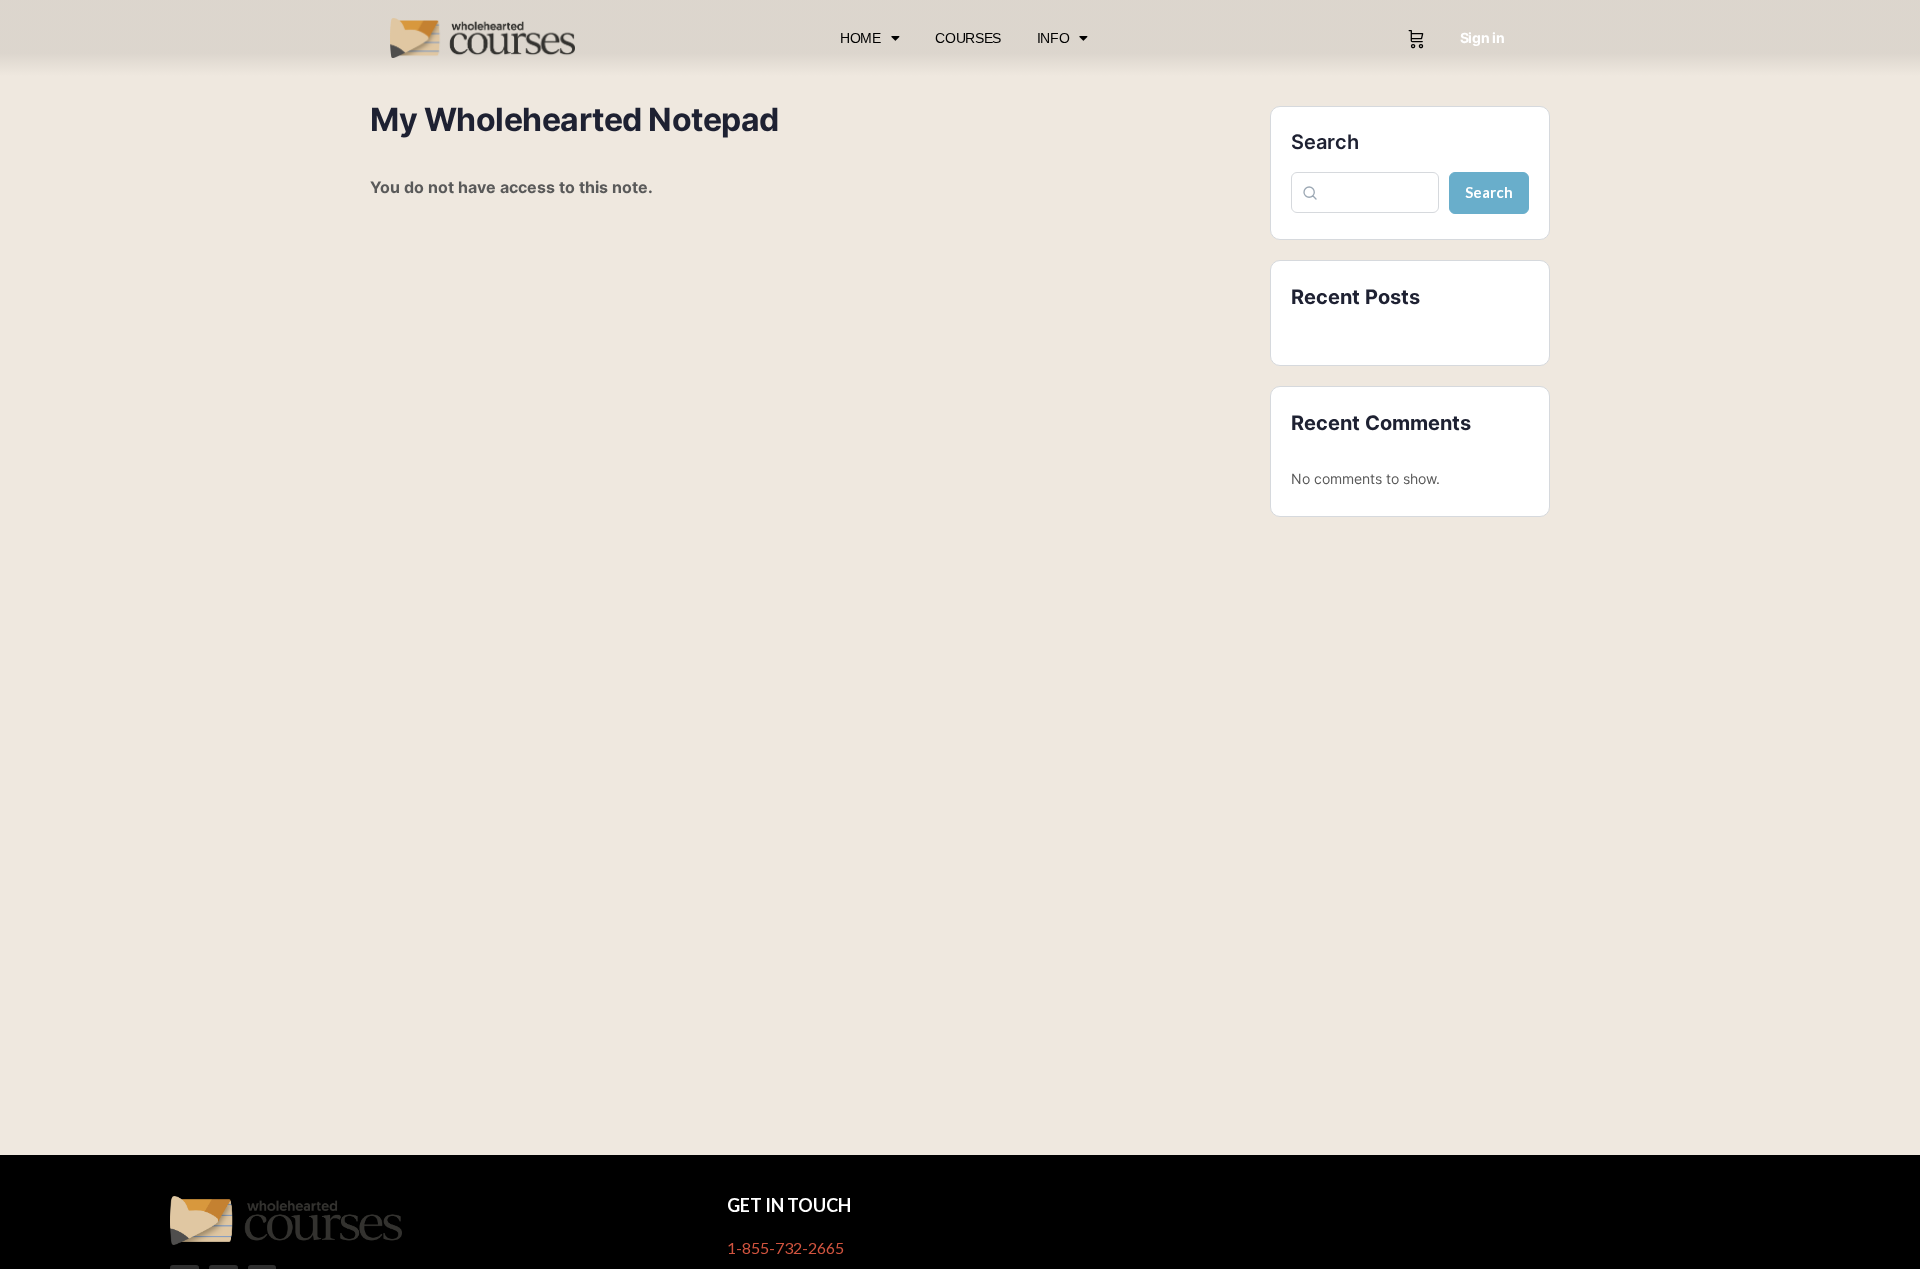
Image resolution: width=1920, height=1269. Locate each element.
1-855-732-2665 (785, 1247)
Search (1325, 142)
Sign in (1482, 37)
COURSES (968, 38)
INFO (1053, 38)
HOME (860, 38)
